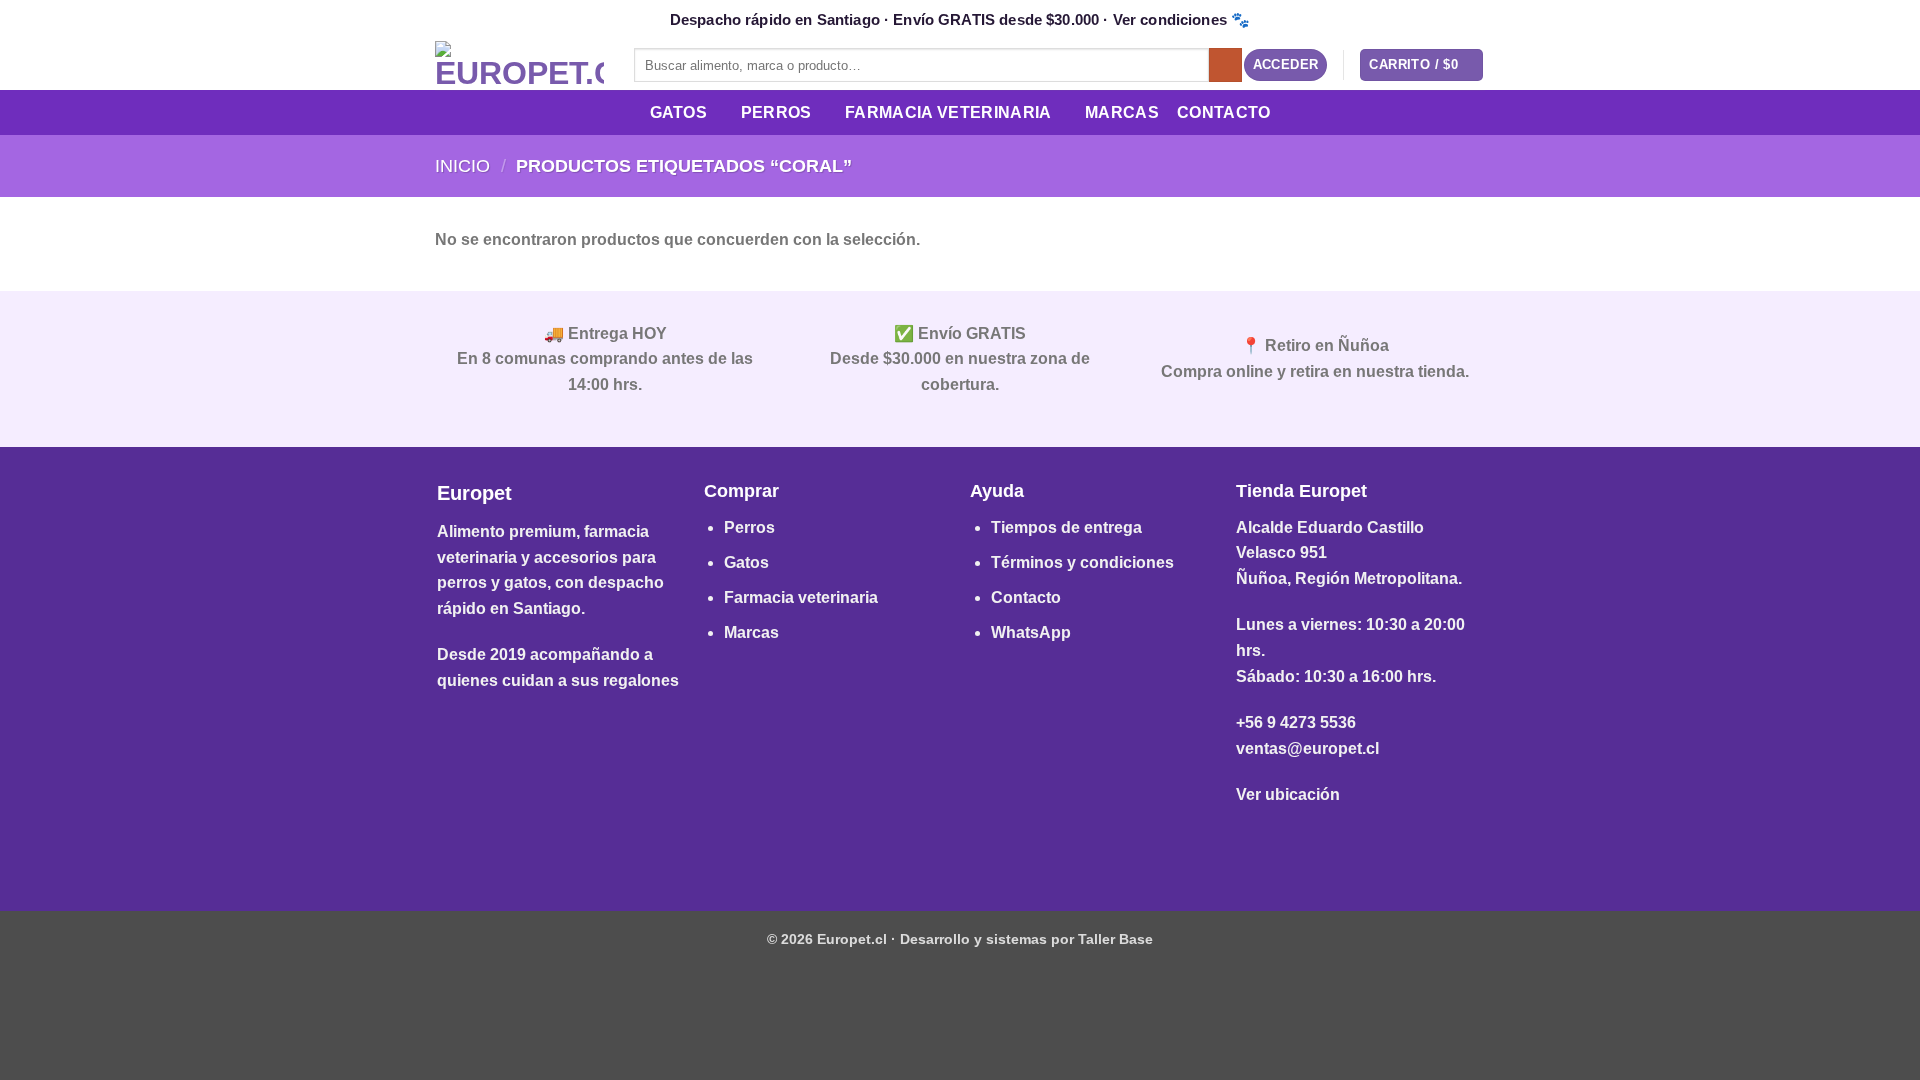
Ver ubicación (1288, 794)
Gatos (679, 112)
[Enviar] (1225, 65)
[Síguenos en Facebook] (928, 843)
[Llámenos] (991, 843)
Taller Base (1115, 939)
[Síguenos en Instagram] (959, 843)
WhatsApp (1031, 632)
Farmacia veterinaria (801, 597)
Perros (776, 112)
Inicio (462, 165)
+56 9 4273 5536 (1296, 722)
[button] (1286, 65)
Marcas (1122, 112)
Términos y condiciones (1082, 562)
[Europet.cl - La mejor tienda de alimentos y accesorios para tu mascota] (519, 65)
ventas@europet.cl (1307, 748)
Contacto (1224, 112)
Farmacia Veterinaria (948, 112)
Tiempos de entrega (1066, 527)
